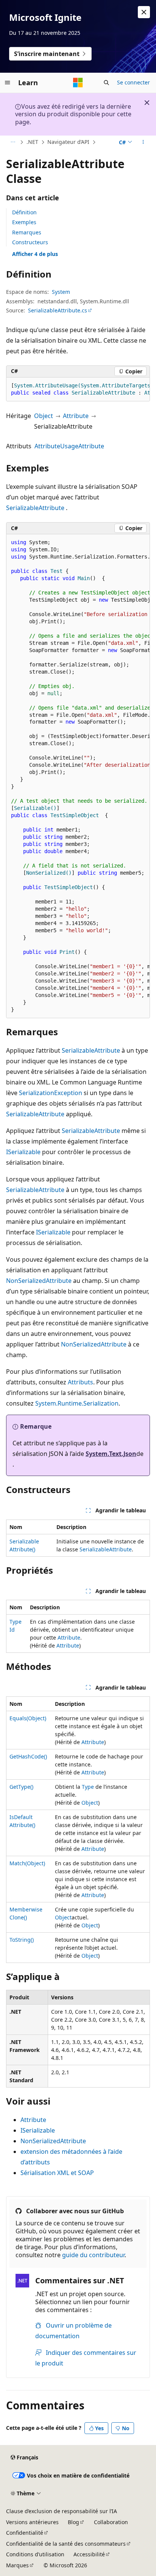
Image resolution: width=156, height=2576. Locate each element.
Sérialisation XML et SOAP (57, 2173)
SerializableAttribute (35, 508)
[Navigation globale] (8, 83)
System (61, 292)
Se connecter (133, 82)
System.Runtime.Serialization (77, 1403)
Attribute (76, 416)
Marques (17, 2565)
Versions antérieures (32, 2522)
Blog (73, 2522)
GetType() (21, 1787)
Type (88, 1787)
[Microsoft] (78, 83)
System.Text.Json (111, 1454)
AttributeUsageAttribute (69, 446)
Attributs (80, 1382)
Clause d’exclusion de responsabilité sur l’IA (62, 2511)
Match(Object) (27, 1863)
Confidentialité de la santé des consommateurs (66, 2544)
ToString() (22, 1940)
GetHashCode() (28, 1756)
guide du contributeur (93, 2255)
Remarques (27, 232)
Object (44, 416)
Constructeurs (30, 242)
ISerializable (23, 1152)
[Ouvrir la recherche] (106, 83)
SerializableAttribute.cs (58, 310)
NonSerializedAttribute (39, 1281)
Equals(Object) (28, 1718)
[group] (78, 389)
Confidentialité (25, 2533)
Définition (24, 212)
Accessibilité (89, 2554)
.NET (32, 142)
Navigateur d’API (68, 142)
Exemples (24, 222)
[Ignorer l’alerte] (144, 12)
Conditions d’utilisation (35, 2554)
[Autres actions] (143, 142)
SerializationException (51, 1093)
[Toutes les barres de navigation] (13, 142)
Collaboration (111, 2522)
